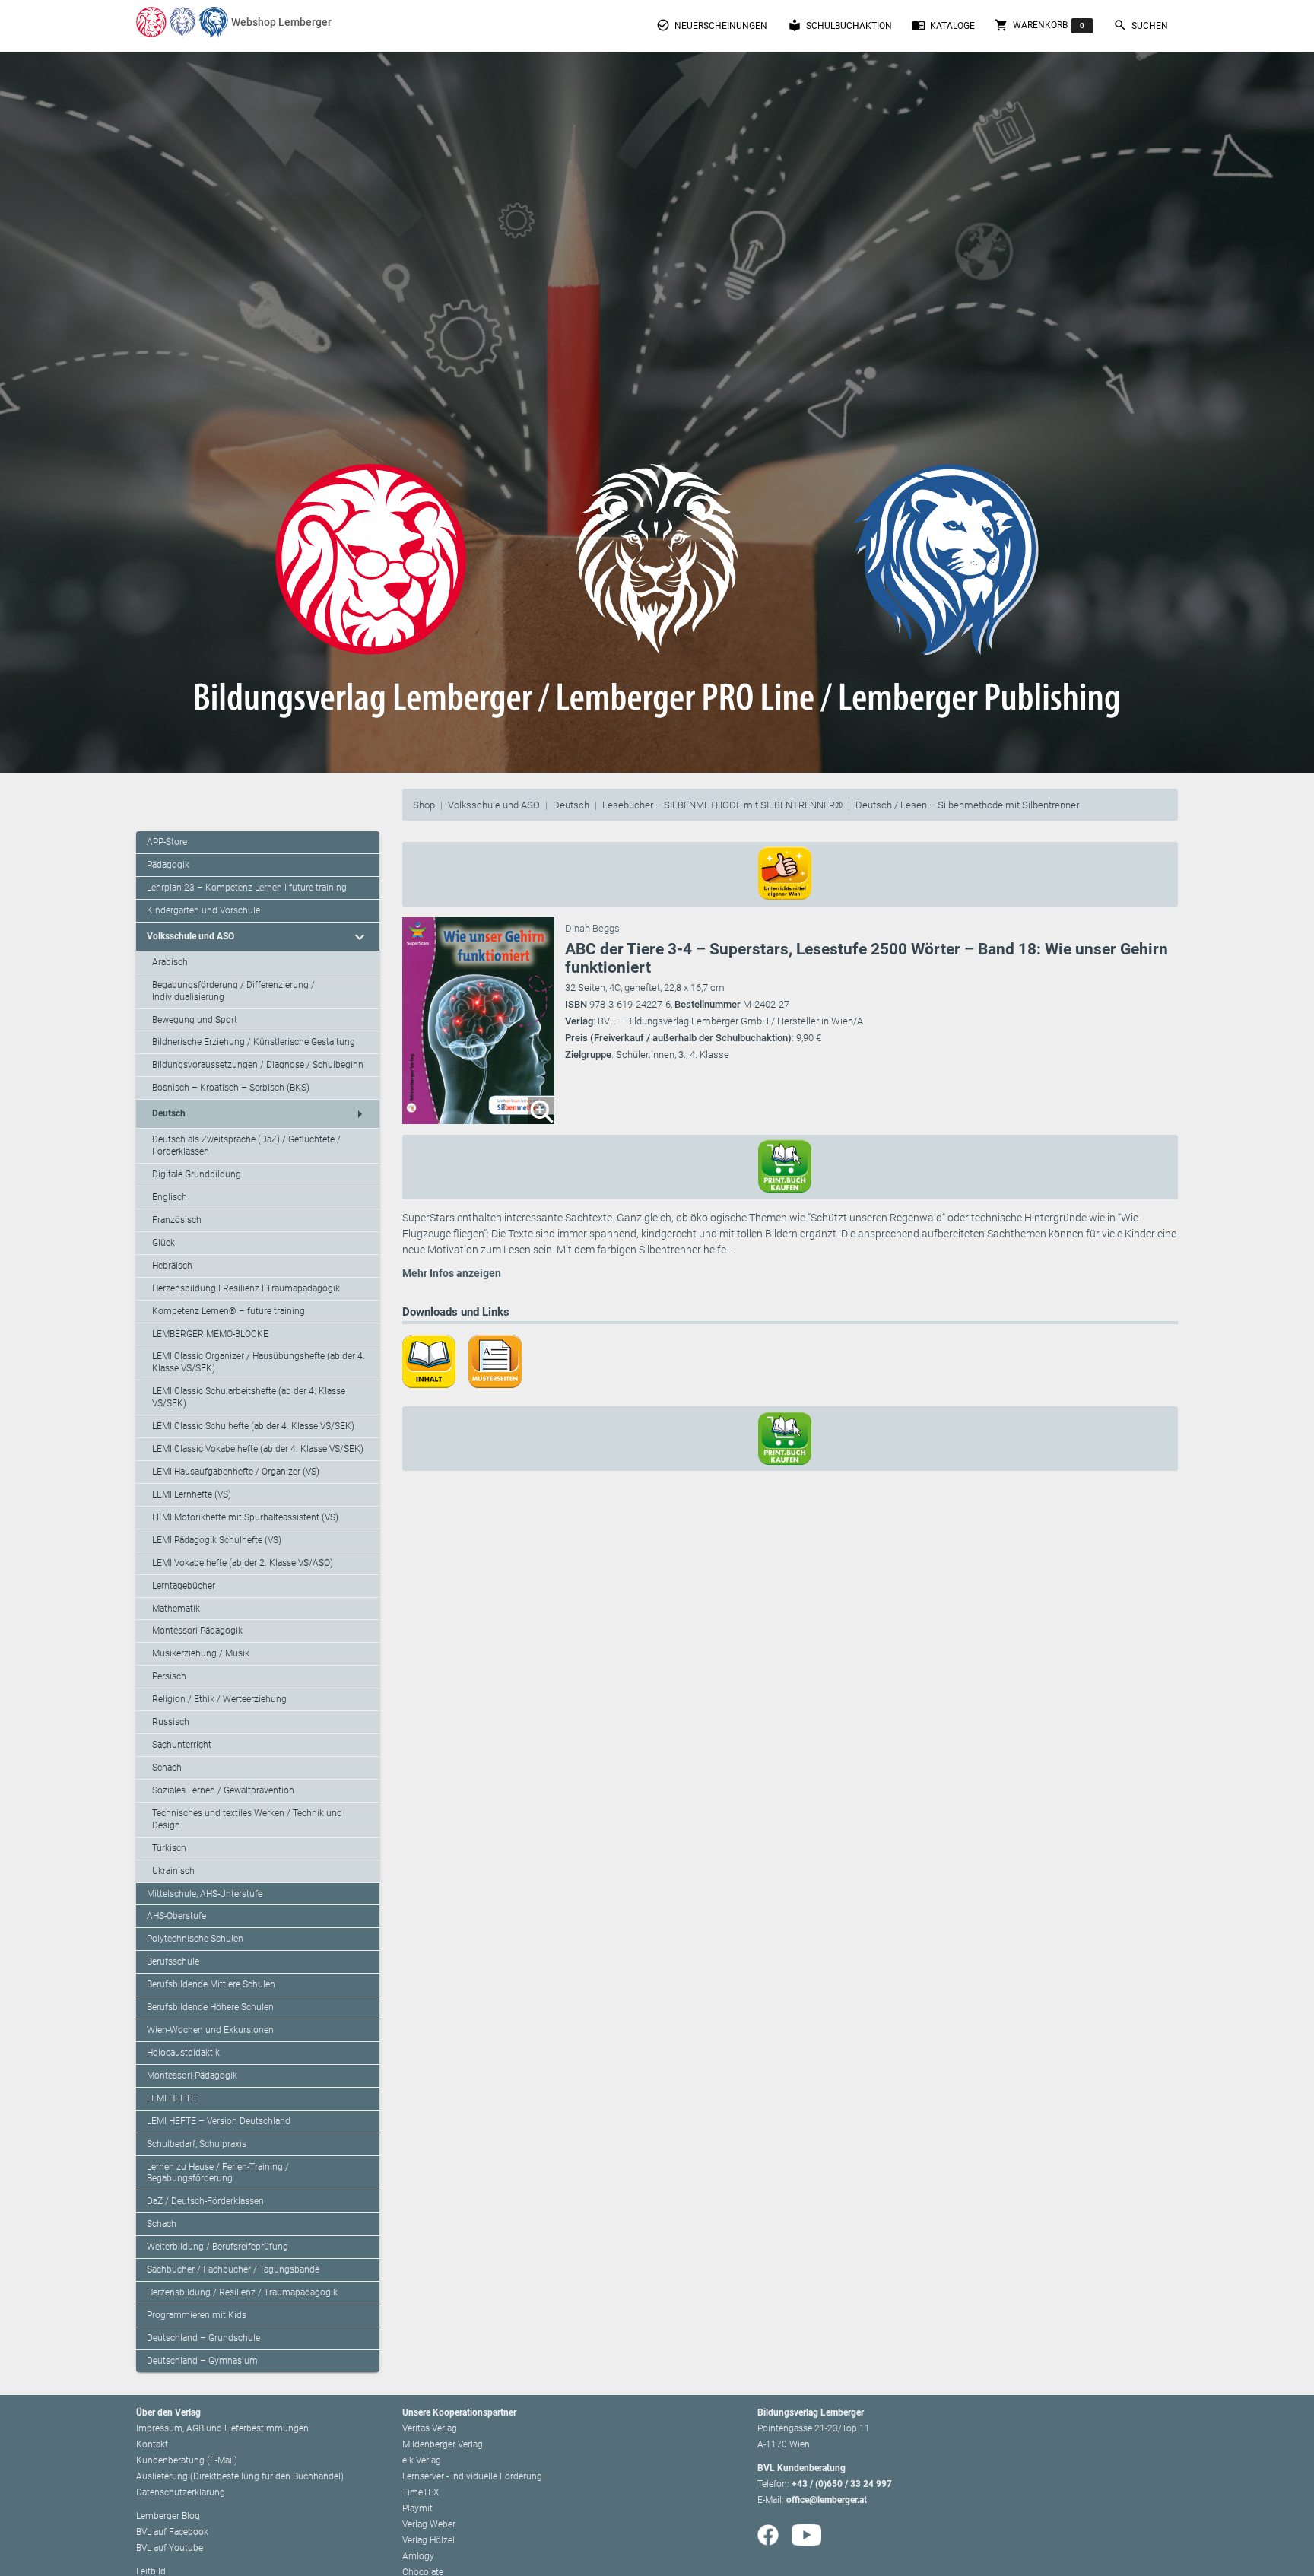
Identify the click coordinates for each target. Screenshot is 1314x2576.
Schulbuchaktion (840, 25)
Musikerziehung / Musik (201, 1653)
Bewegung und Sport (195, 1020)
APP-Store (167, 842)
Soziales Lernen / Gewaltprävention (223, 1790)
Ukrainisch (173, 1871)
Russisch (171, 1722)
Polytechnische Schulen (195, 1939)
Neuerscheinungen (712, 25)
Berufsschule (173, 1961)
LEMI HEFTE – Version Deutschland (219, 2121)
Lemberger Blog (168, 2516)
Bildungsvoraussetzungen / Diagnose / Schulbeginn (258, 1065)
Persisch (169, 1676)
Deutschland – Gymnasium (202, 2361)
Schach (167, 1768)
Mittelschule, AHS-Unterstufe (205, 1894)
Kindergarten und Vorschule (203, 910)
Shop (424, 805)
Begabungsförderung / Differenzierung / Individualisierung (233, 991)
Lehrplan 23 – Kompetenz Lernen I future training (247, 888)
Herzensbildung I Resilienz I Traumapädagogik (246, 1288)
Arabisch (170, 962)
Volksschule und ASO (494, 805)
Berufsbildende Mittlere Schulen (211, 1984)
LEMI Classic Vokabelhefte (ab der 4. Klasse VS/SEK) (258, 1449)
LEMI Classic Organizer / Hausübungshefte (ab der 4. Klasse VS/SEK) (259, 1362)
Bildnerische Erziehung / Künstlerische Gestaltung (254, 1042)
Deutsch (571, 805)
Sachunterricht (182, 1745)
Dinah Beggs (592, 928)
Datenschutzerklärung (181, 2492)
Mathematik (176, 1609)
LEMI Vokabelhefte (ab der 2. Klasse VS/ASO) (243, 1563)
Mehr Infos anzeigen (452, 1273)
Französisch (177, 1220)
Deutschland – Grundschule (203, 2338)
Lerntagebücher (184, 1586)
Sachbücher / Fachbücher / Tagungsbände (233, 2269)
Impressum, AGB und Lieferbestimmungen (222, 2428)
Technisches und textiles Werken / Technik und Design (247, 1819)
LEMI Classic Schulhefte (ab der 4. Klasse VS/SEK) (253, 1426)
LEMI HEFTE (171, 2098)
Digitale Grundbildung (197, 1174)
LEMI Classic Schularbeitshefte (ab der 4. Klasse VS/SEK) (249, 1397)
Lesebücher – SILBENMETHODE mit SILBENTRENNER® (722, 805)
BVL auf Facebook (172, 2532)
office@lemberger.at (827, 2500)
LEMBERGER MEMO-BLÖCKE (210, 1334)
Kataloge (943, 25)
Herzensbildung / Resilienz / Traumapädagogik (242, 2292)
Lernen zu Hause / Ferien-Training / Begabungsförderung (218, 2173)
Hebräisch (172, 1266)
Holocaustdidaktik (183, 2053)
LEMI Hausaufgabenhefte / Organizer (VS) (236, 1472)
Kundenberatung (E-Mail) (187, 2460)
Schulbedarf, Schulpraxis (197, 2144)
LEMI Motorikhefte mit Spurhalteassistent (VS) (245, 1517)
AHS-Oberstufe (176, 1916)
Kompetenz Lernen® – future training (229, 1311)
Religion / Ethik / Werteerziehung (219, 1699)
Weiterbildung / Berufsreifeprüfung (217, 2247)
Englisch (170, 1197)
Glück (163, 1243)
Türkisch (169, 1848)
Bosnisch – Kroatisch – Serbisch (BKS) (231, 1088)
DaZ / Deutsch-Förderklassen (205, 2201)
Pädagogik (168, 865)
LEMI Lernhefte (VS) (192, 1494)
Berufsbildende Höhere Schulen (210, 2007)
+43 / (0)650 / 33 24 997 (842, 2484)
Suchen (1141, 25)
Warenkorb (1039, 25)
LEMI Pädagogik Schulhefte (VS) (217, 1540)
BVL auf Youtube (170, 2548)
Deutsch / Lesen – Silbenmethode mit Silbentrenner (967, 805)
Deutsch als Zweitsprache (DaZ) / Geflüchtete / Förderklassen (246, 1145)
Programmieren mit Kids (197, 2315)
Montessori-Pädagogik (197, 1631)
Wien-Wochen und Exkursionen (210, 2030)
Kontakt (152, 2444)
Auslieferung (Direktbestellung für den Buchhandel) (240, 2476)
